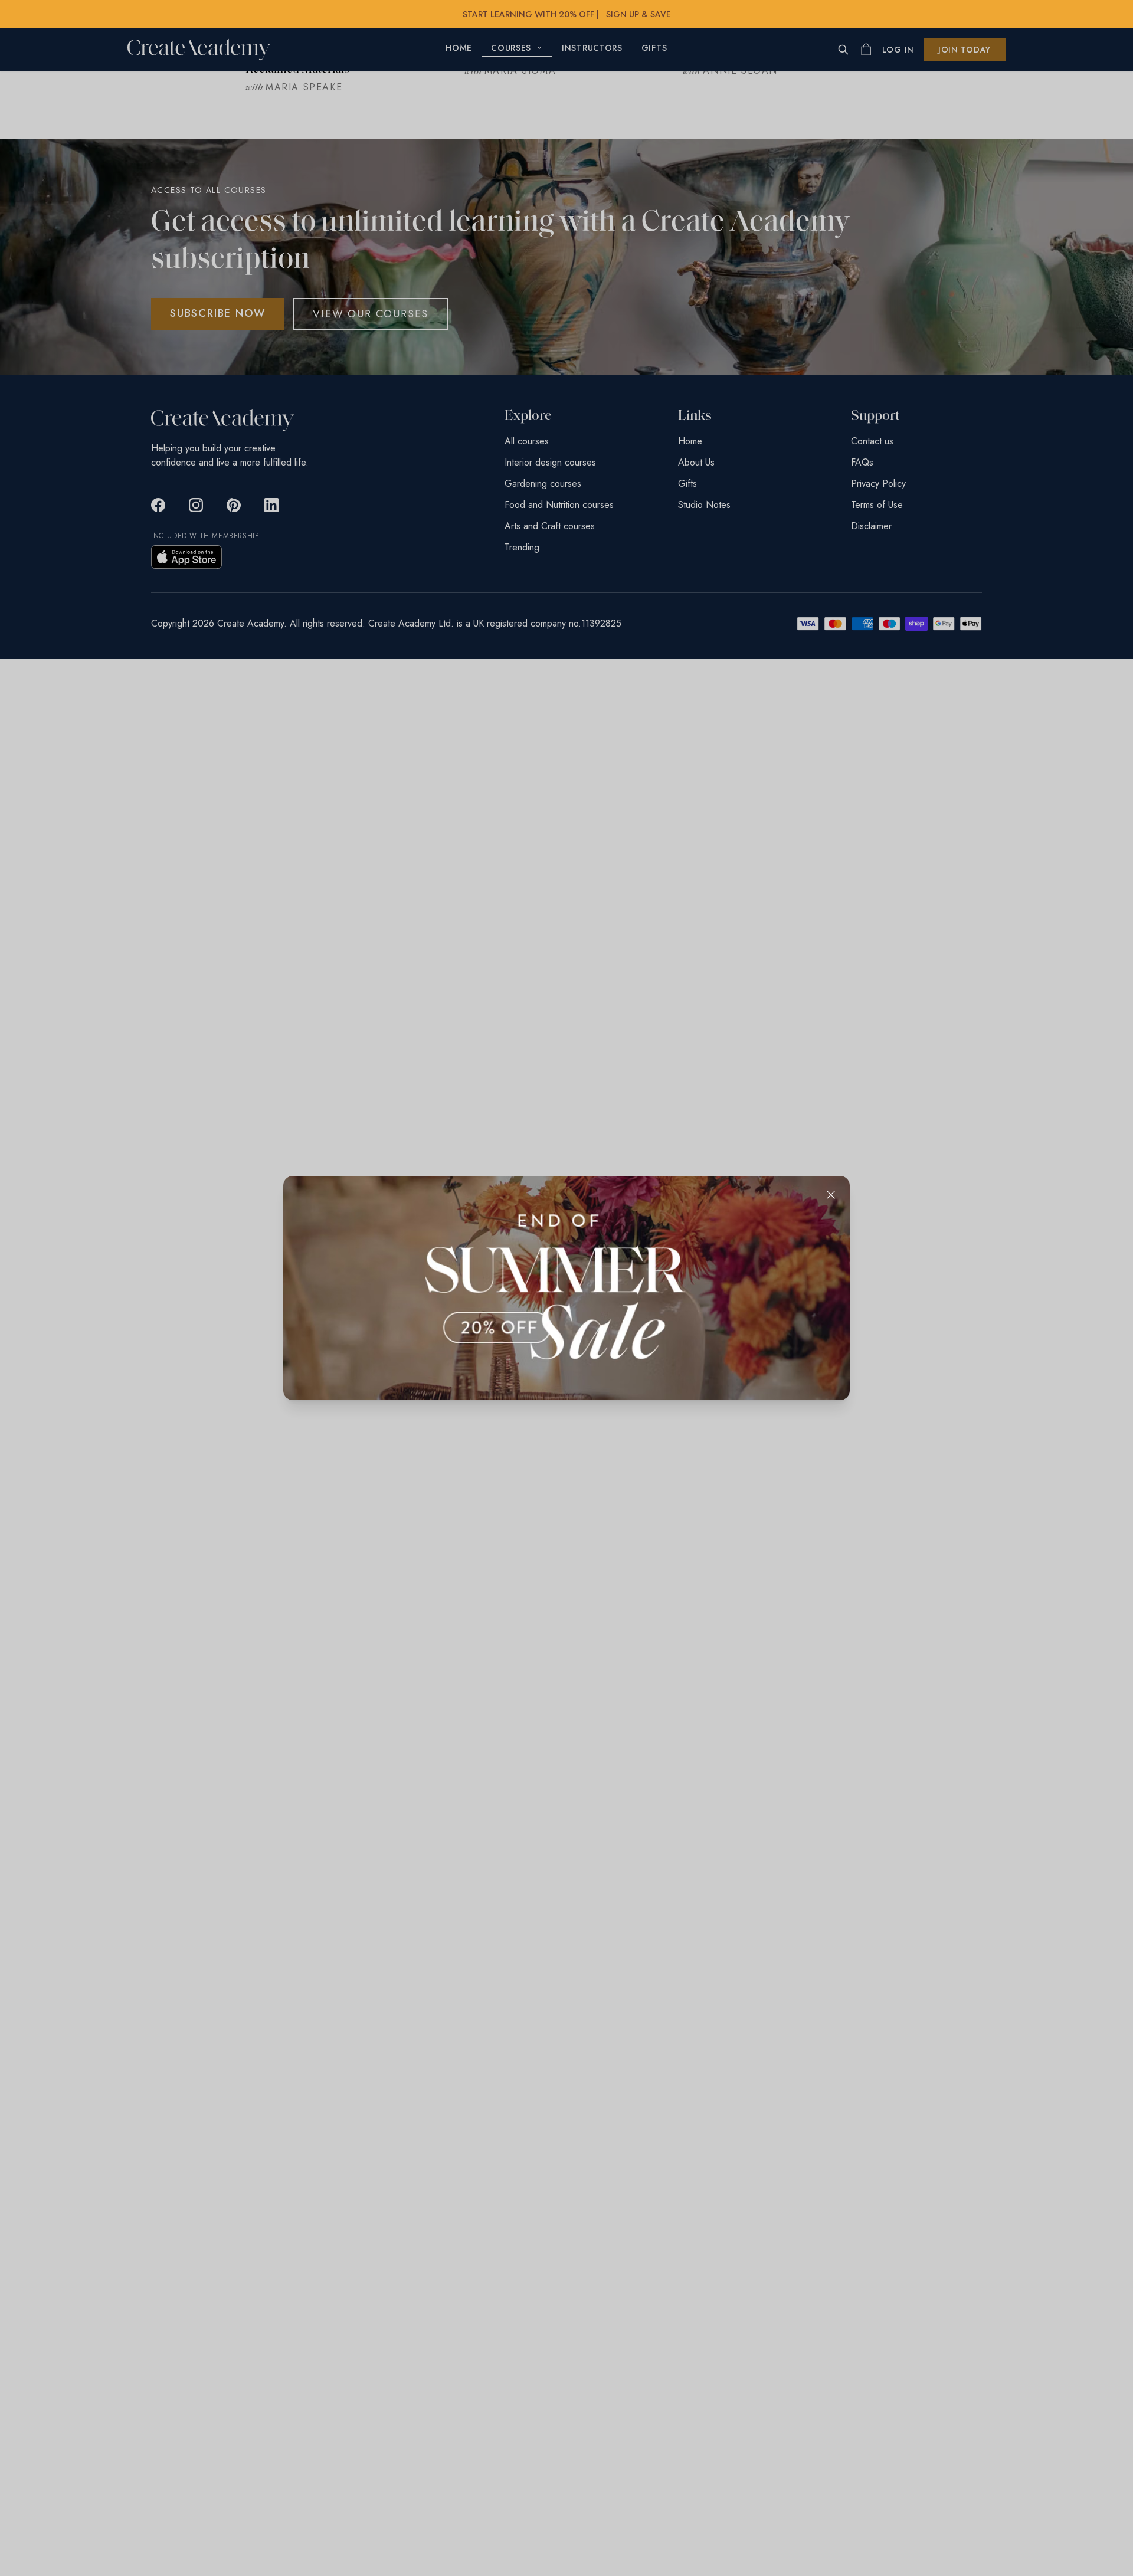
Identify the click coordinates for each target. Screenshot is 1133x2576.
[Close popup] (831, 1195)
